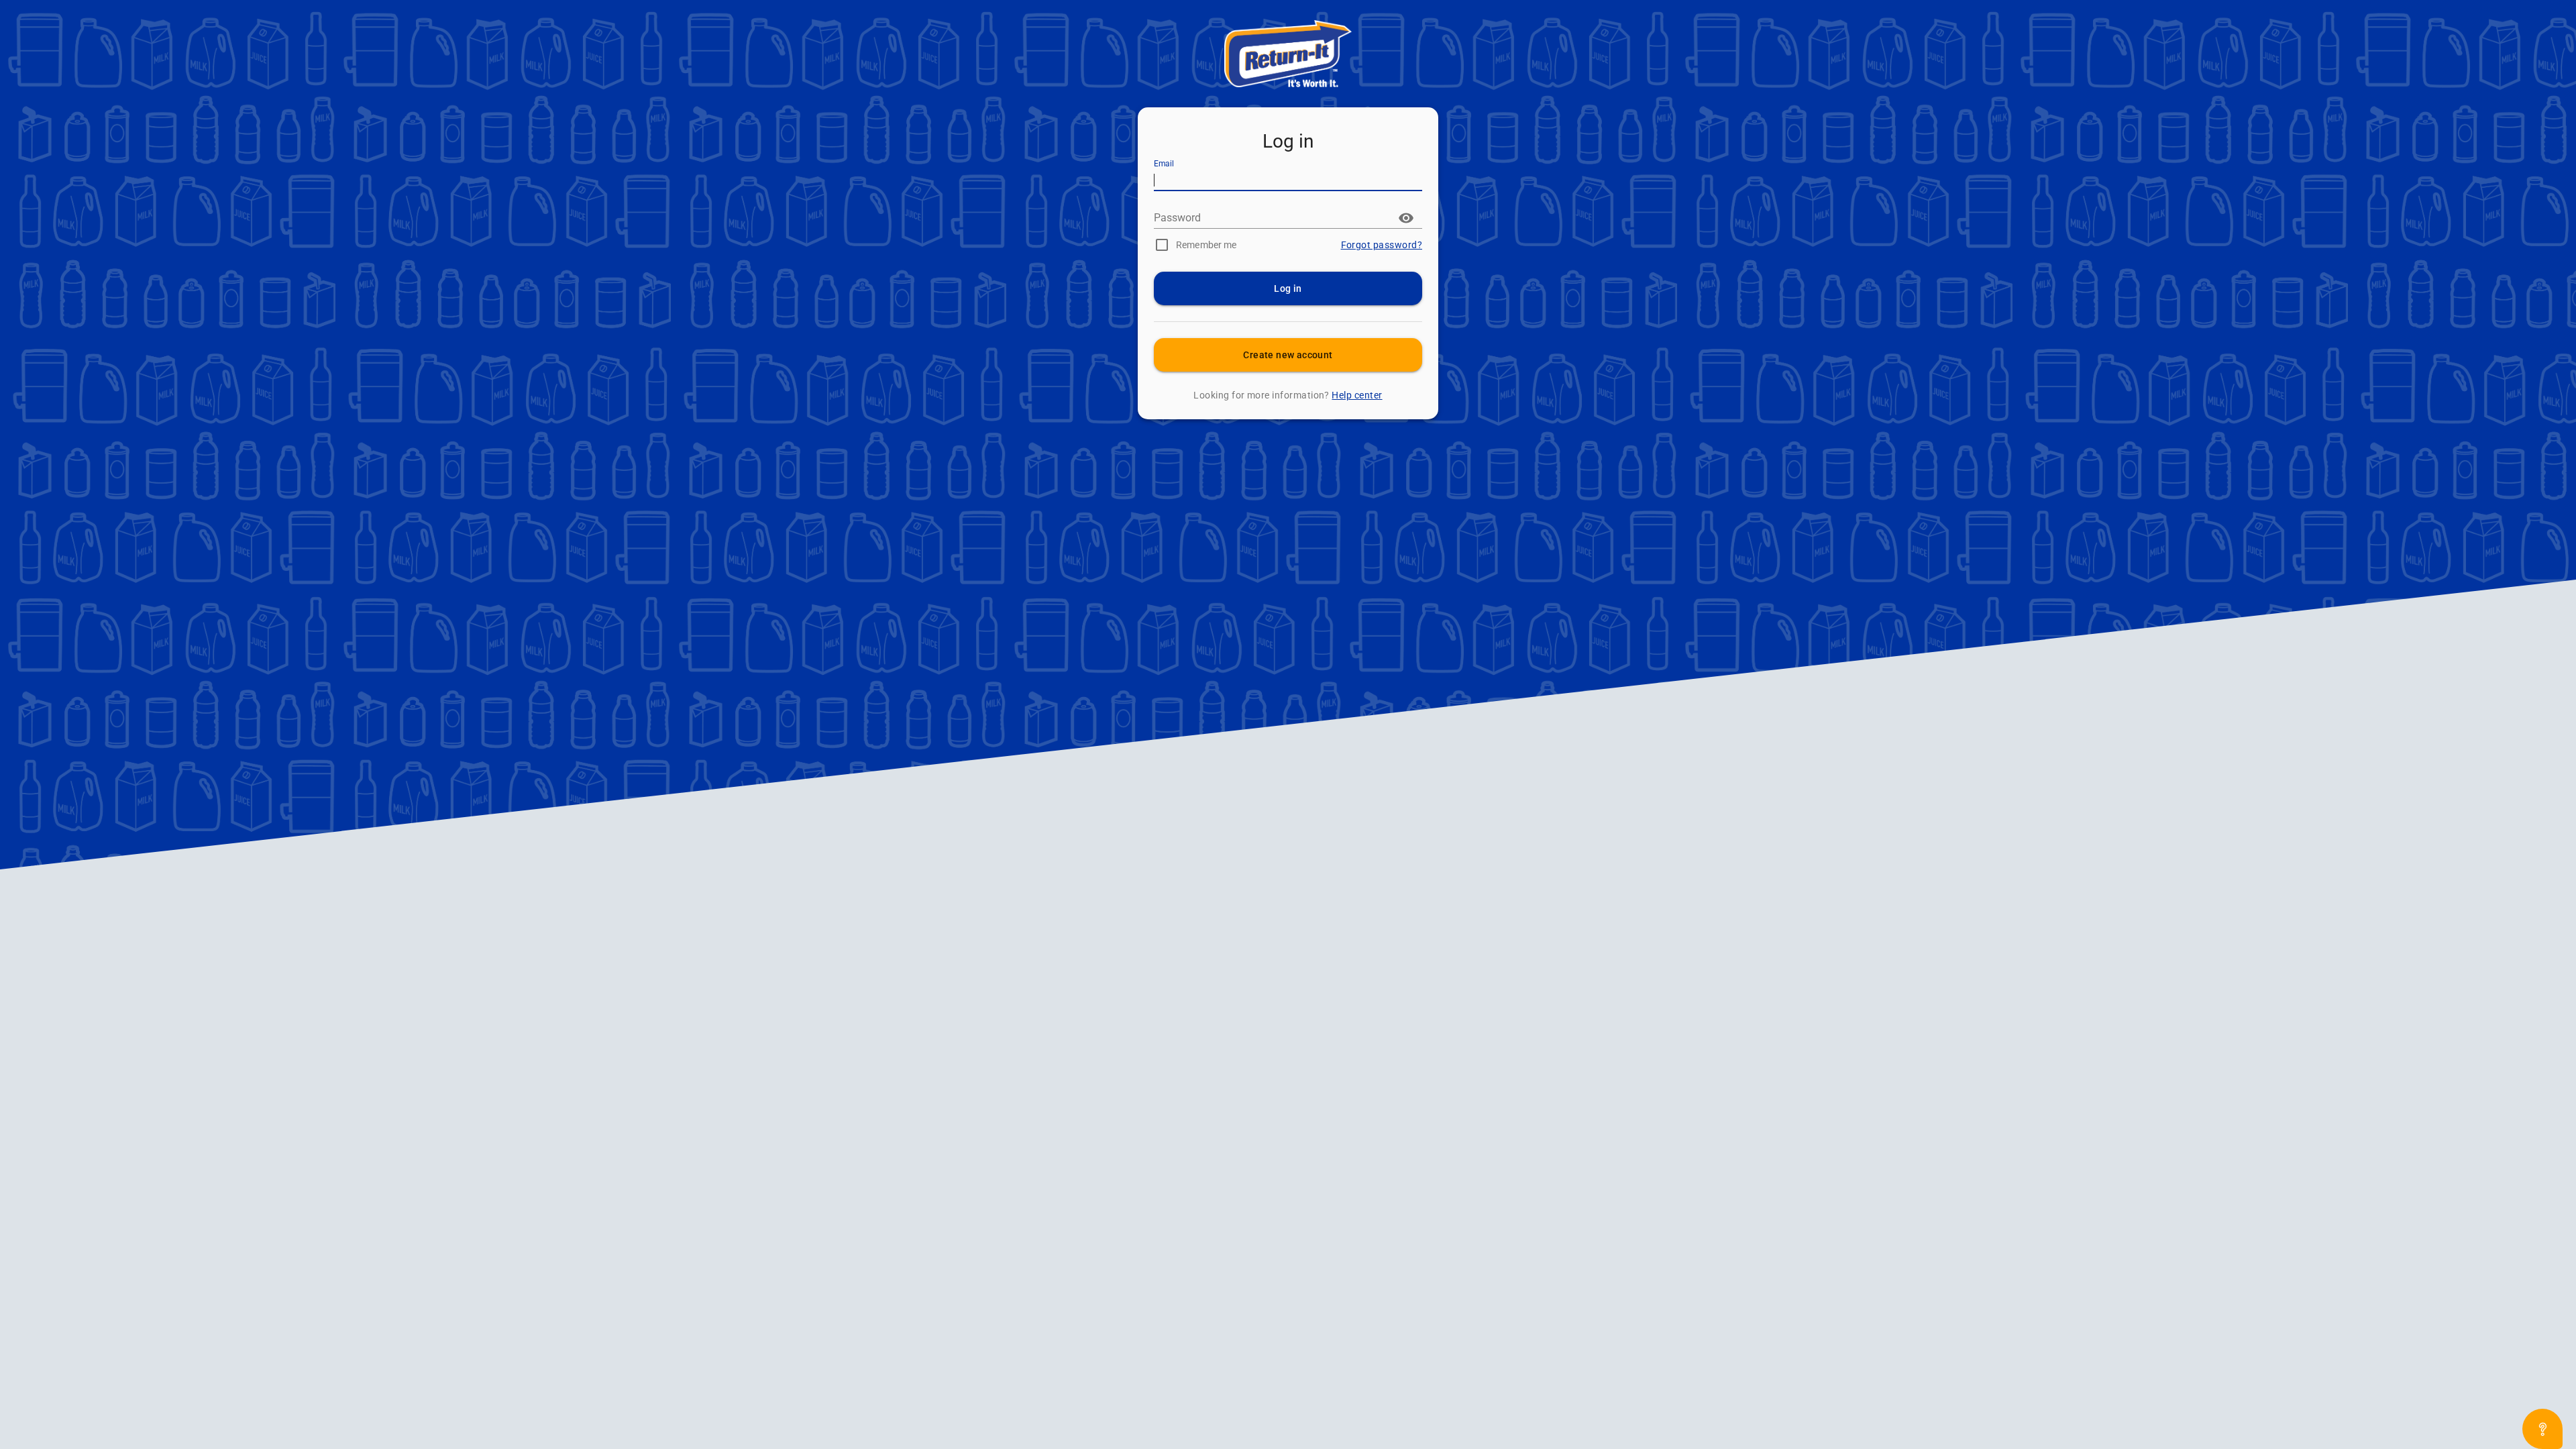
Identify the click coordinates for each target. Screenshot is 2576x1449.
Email (1164, 164)
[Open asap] (2542, 1429)
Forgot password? (1382, 245)
